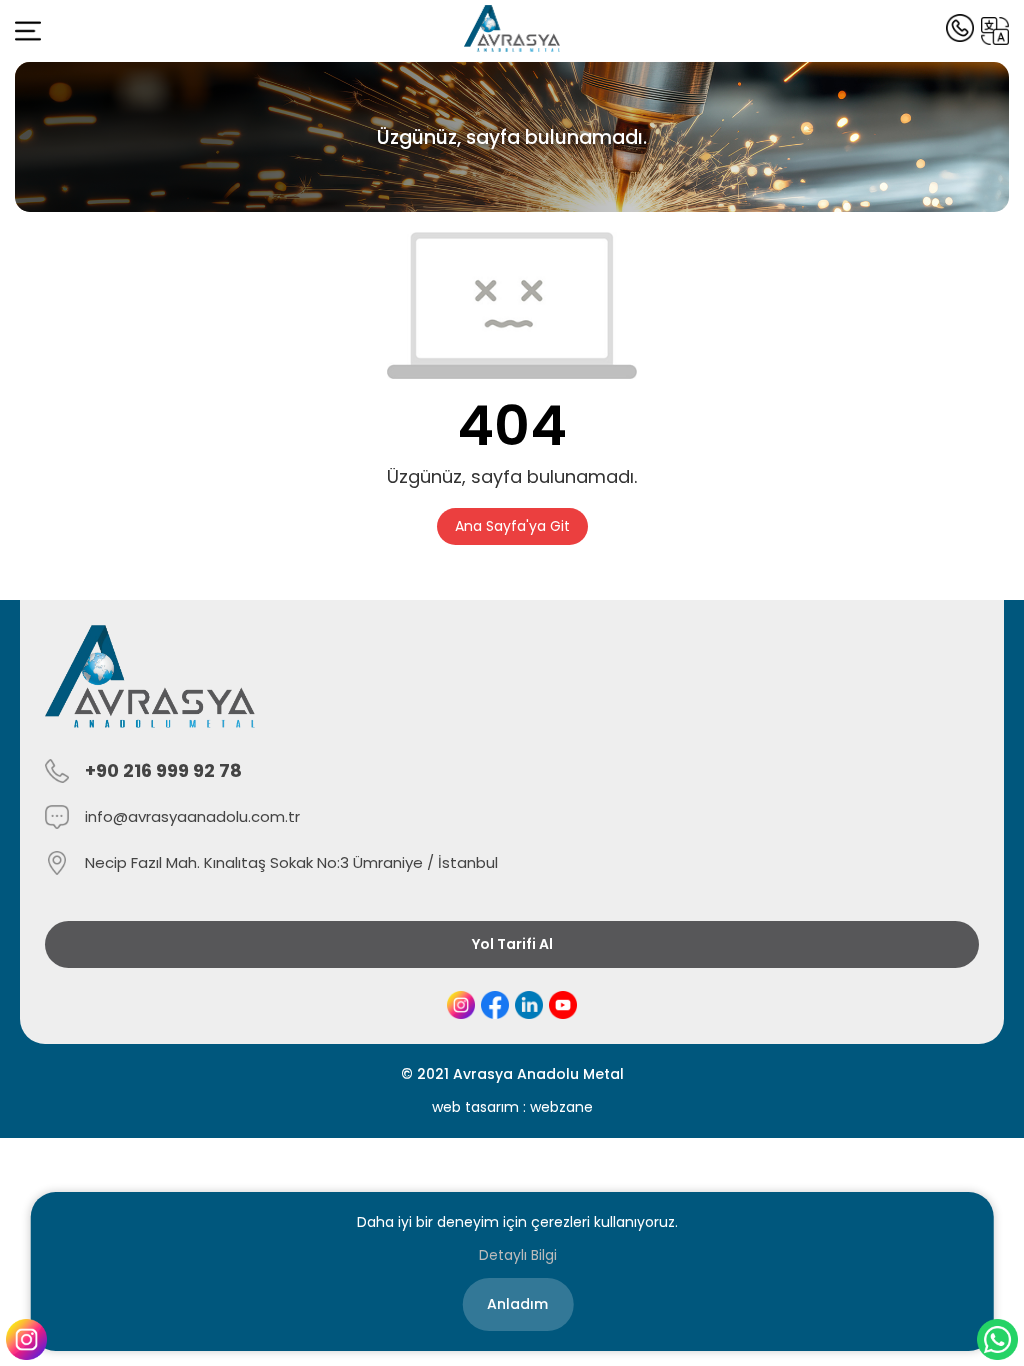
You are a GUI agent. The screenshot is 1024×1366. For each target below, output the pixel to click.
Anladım (517, 1304)
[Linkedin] (529, 1005)
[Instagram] (461, 1005)
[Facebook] (495, 1005)
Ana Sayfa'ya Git (512, 526)
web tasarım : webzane (512, 1107)
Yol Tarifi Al (512, 944)
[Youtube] (563, 1005)
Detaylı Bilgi (518, 1255)
